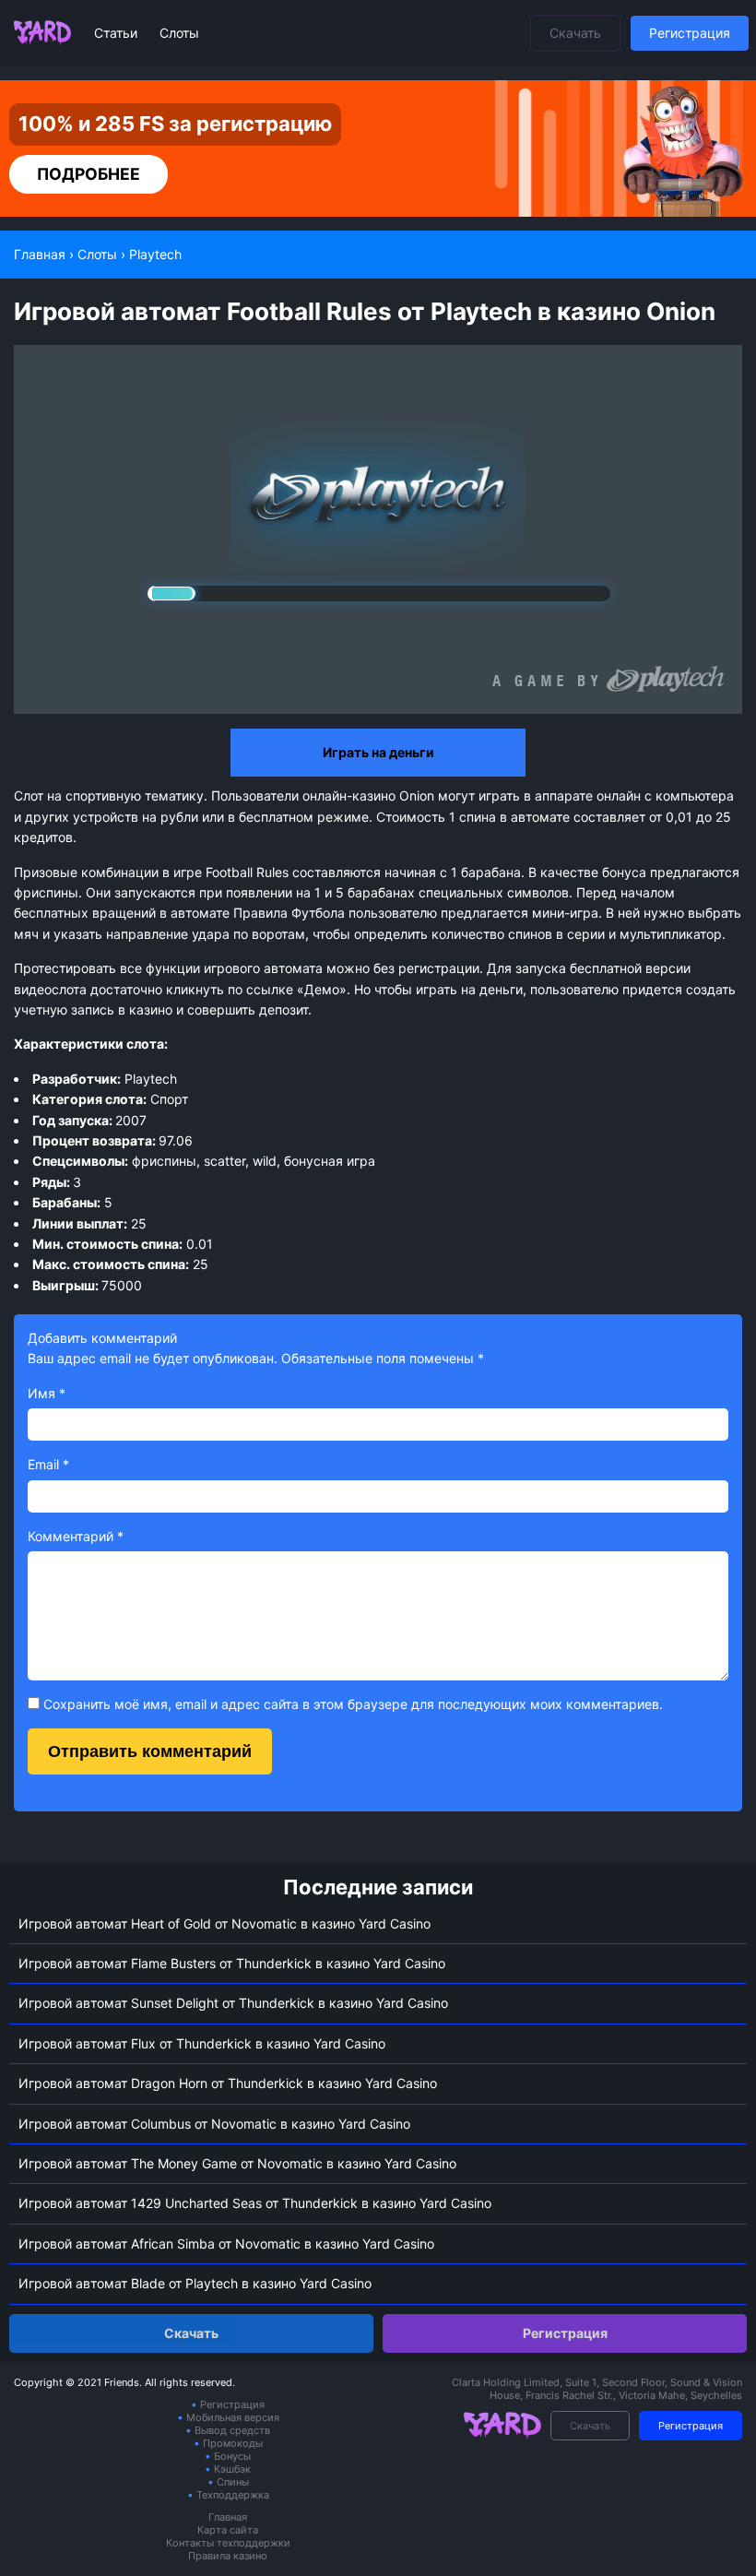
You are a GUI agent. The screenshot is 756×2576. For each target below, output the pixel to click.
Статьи (118, 33)
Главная (228, 2517)
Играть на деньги (378, 752)
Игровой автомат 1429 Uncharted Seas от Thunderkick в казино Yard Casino (255, 2203)
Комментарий (76, 1536)
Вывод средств (232, 2430)
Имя (47, 1393)
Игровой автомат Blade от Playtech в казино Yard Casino (195, 2283)
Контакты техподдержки (228, 2543)
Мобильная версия (233, 2417)
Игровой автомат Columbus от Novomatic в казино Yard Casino (214, 2124)
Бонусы (232, 2456)
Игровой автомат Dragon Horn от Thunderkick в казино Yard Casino (228, 2083)
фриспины (46, 892)
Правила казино (228, 2556)
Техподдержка (233, 2495)
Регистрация (690, 33)
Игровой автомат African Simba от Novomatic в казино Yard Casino (226, 2244)
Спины (233, 2482)
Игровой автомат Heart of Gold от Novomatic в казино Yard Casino (224, 1923)
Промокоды (233, 2443)
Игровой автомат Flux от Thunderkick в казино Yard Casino (202, 2043)
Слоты (179, 33)
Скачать (575, 33)
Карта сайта (228, 2530)
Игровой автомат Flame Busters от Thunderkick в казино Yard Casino (232, 1963)
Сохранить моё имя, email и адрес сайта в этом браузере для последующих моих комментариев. (353, 1704)
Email (48, 1464)
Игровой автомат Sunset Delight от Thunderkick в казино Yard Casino (233, 2003)
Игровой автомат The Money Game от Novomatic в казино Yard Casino (237, 2163)
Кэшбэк (232, 2469)
